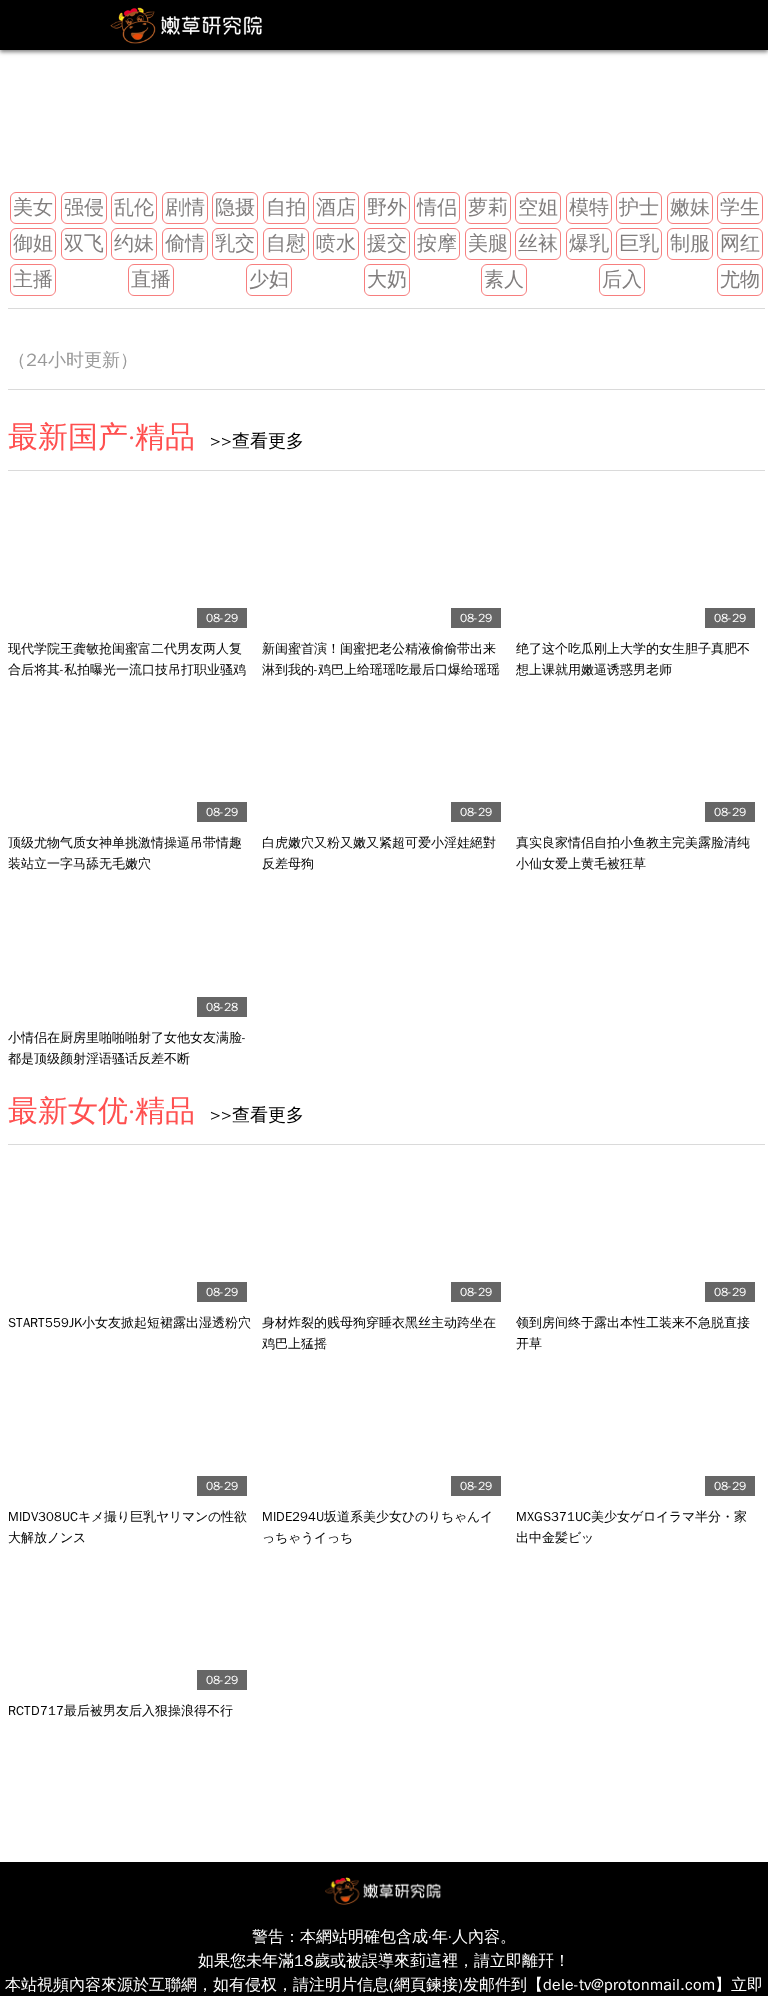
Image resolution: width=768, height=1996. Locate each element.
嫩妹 (690, 207)
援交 (387, 243)
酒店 (336, 207)
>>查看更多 (249, 441)
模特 (589, 207)
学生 (740, 207)
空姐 (538, 207)
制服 (690, 243)
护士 (639, 207)
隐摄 (235, 207)
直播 (151, 279)
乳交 (235, 243)
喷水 (336, 243)
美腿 (488, 243)
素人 (504, 279)
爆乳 (589, 243)
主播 (33, 279)
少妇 (269, 279)
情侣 (437, 207)
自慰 (286, 243)
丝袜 (538, 243)
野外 (387, 207)
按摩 (437, 243)
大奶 (387, 279)
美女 (33, 207)
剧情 (185, 207)
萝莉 (488, 207)
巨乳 (639, 243)
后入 (622, 279)
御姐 (33, 243)
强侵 (84, 207)
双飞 (84, 243)
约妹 (134, 243)
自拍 (286, 207)
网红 (740, 243)
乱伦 (134, 207)
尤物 (740, 279)
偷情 (185, 243)
